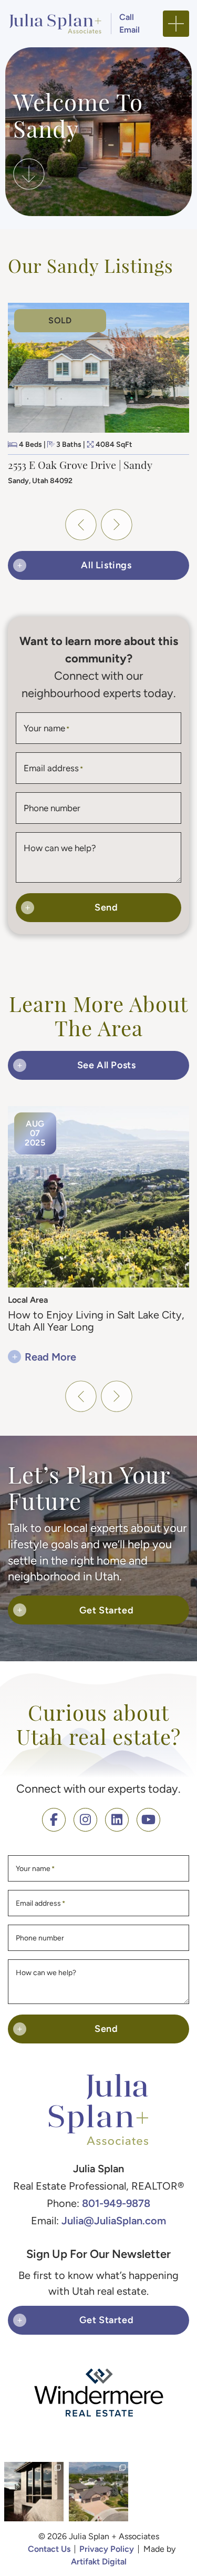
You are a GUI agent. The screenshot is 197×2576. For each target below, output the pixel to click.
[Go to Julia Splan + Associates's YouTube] (148, 1820)
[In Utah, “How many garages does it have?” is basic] (98, 2492)
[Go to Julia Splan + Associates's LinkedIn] (117, 1820)
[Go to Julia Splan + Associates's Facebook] (54, 1820)
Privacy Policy (107, 2549)
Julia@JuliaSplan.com (114, 2220)
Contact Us (49, 2549)
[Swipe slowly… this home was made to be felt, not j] (34, 2492)
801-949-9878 (116, 2203)
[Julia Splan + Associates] (55, 22)
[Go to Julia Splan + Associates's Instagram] (85, 1820)
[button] (176, 24)
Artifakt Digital (99, 2562)
